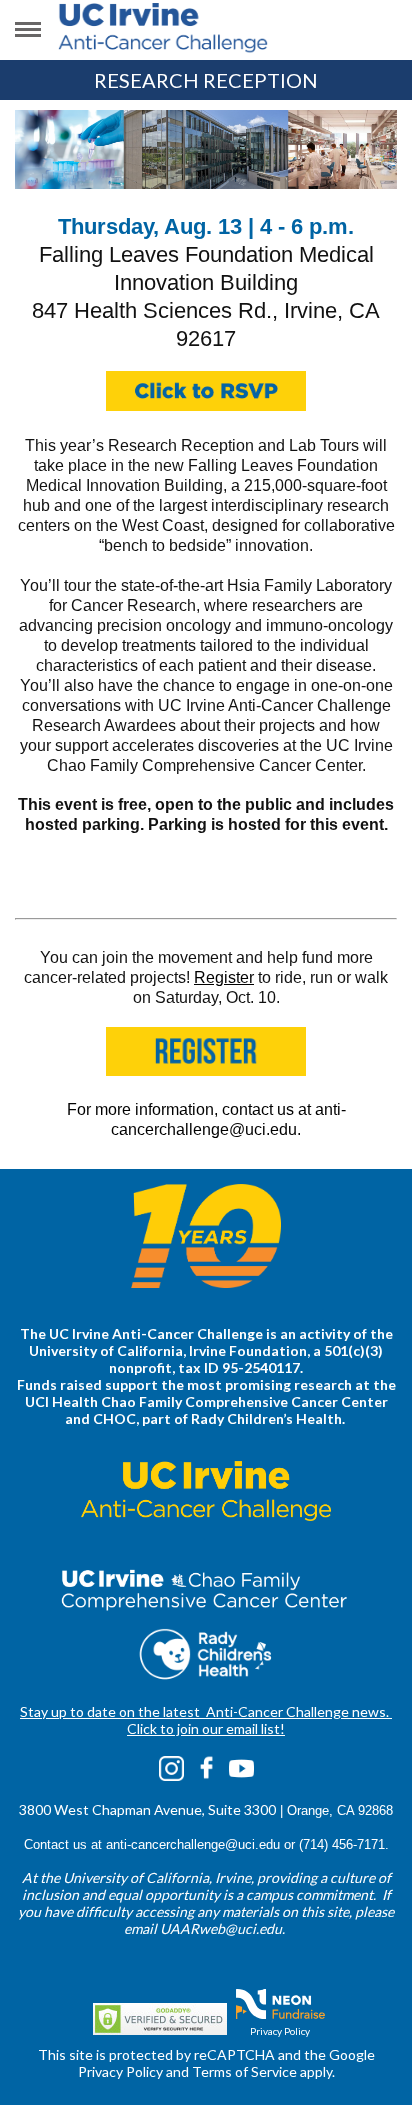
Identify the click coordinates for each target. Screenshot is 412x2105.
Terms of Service (244, 2071)
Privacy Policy (280, 2031)
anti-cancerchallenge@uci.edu (193, 1844)
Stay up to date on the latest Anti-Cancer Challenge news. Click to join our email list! (206, 1720)
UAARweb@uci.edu (221, 1928)
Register (224, 977)
